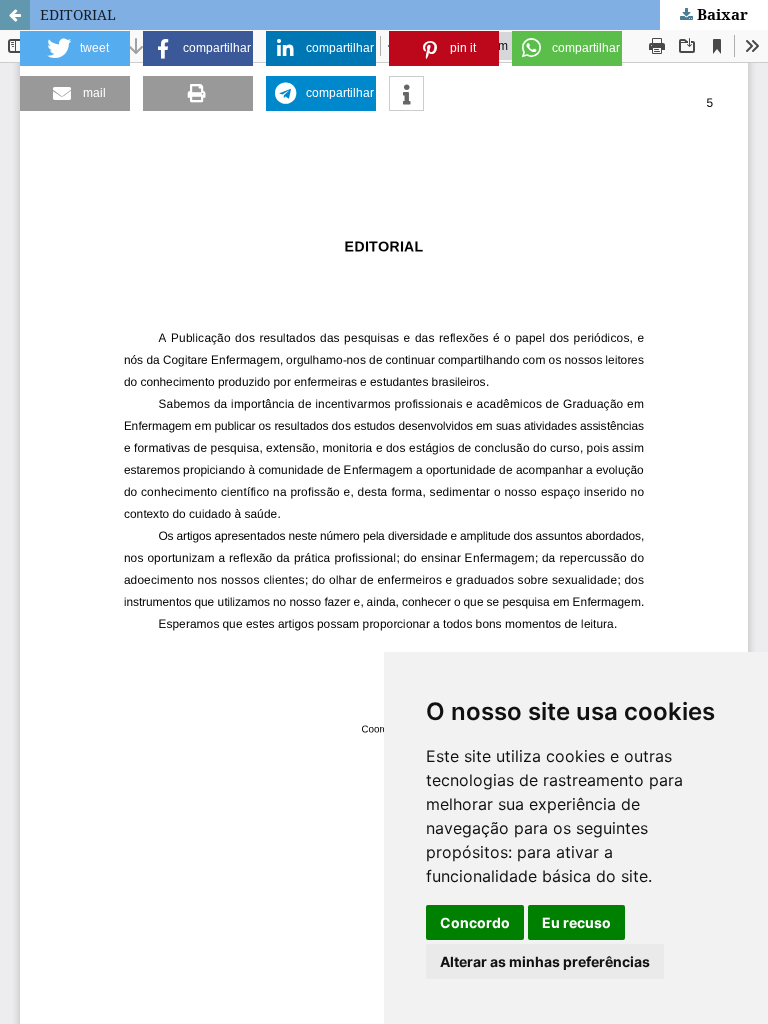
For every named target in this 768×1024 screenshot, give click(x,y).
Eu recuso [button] (576, 922)
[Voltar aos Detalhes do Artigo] (15, 15)
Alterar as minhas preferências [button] (545, 961)
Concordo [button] (475, 922)
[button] (75, 48)
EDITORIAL (78, 14)
